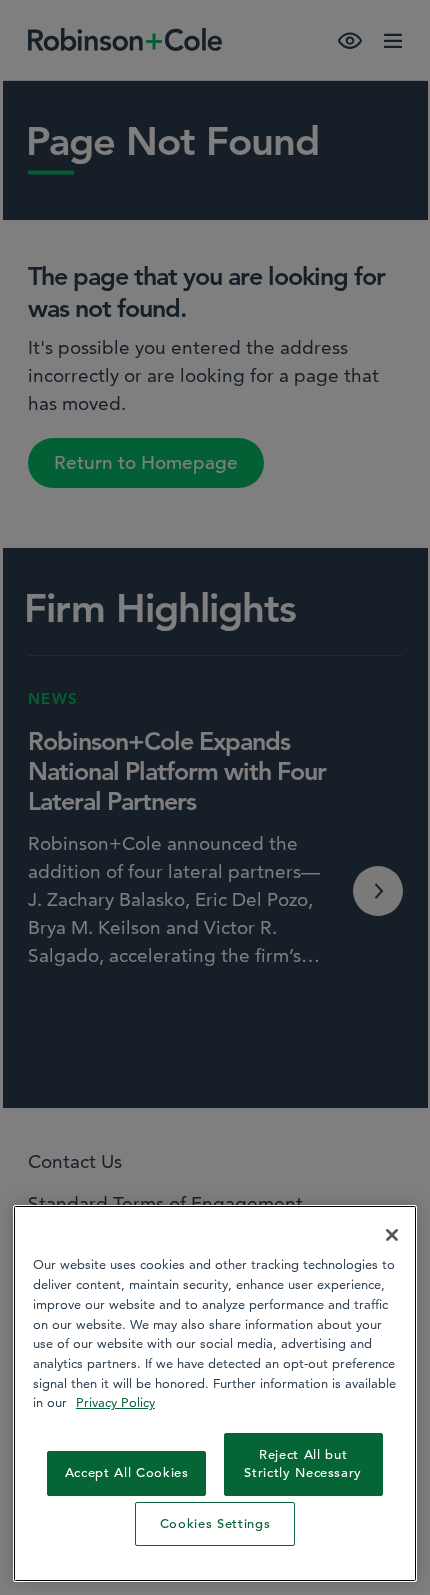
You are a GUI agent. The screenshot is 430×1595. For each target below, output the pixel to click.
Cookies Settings (215, 1523)
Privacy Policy (115, 1402)
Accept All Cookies (127, 1472)
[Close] (392, 1235)
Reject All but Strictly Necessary (303, 1463)
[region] (215, 1393)
